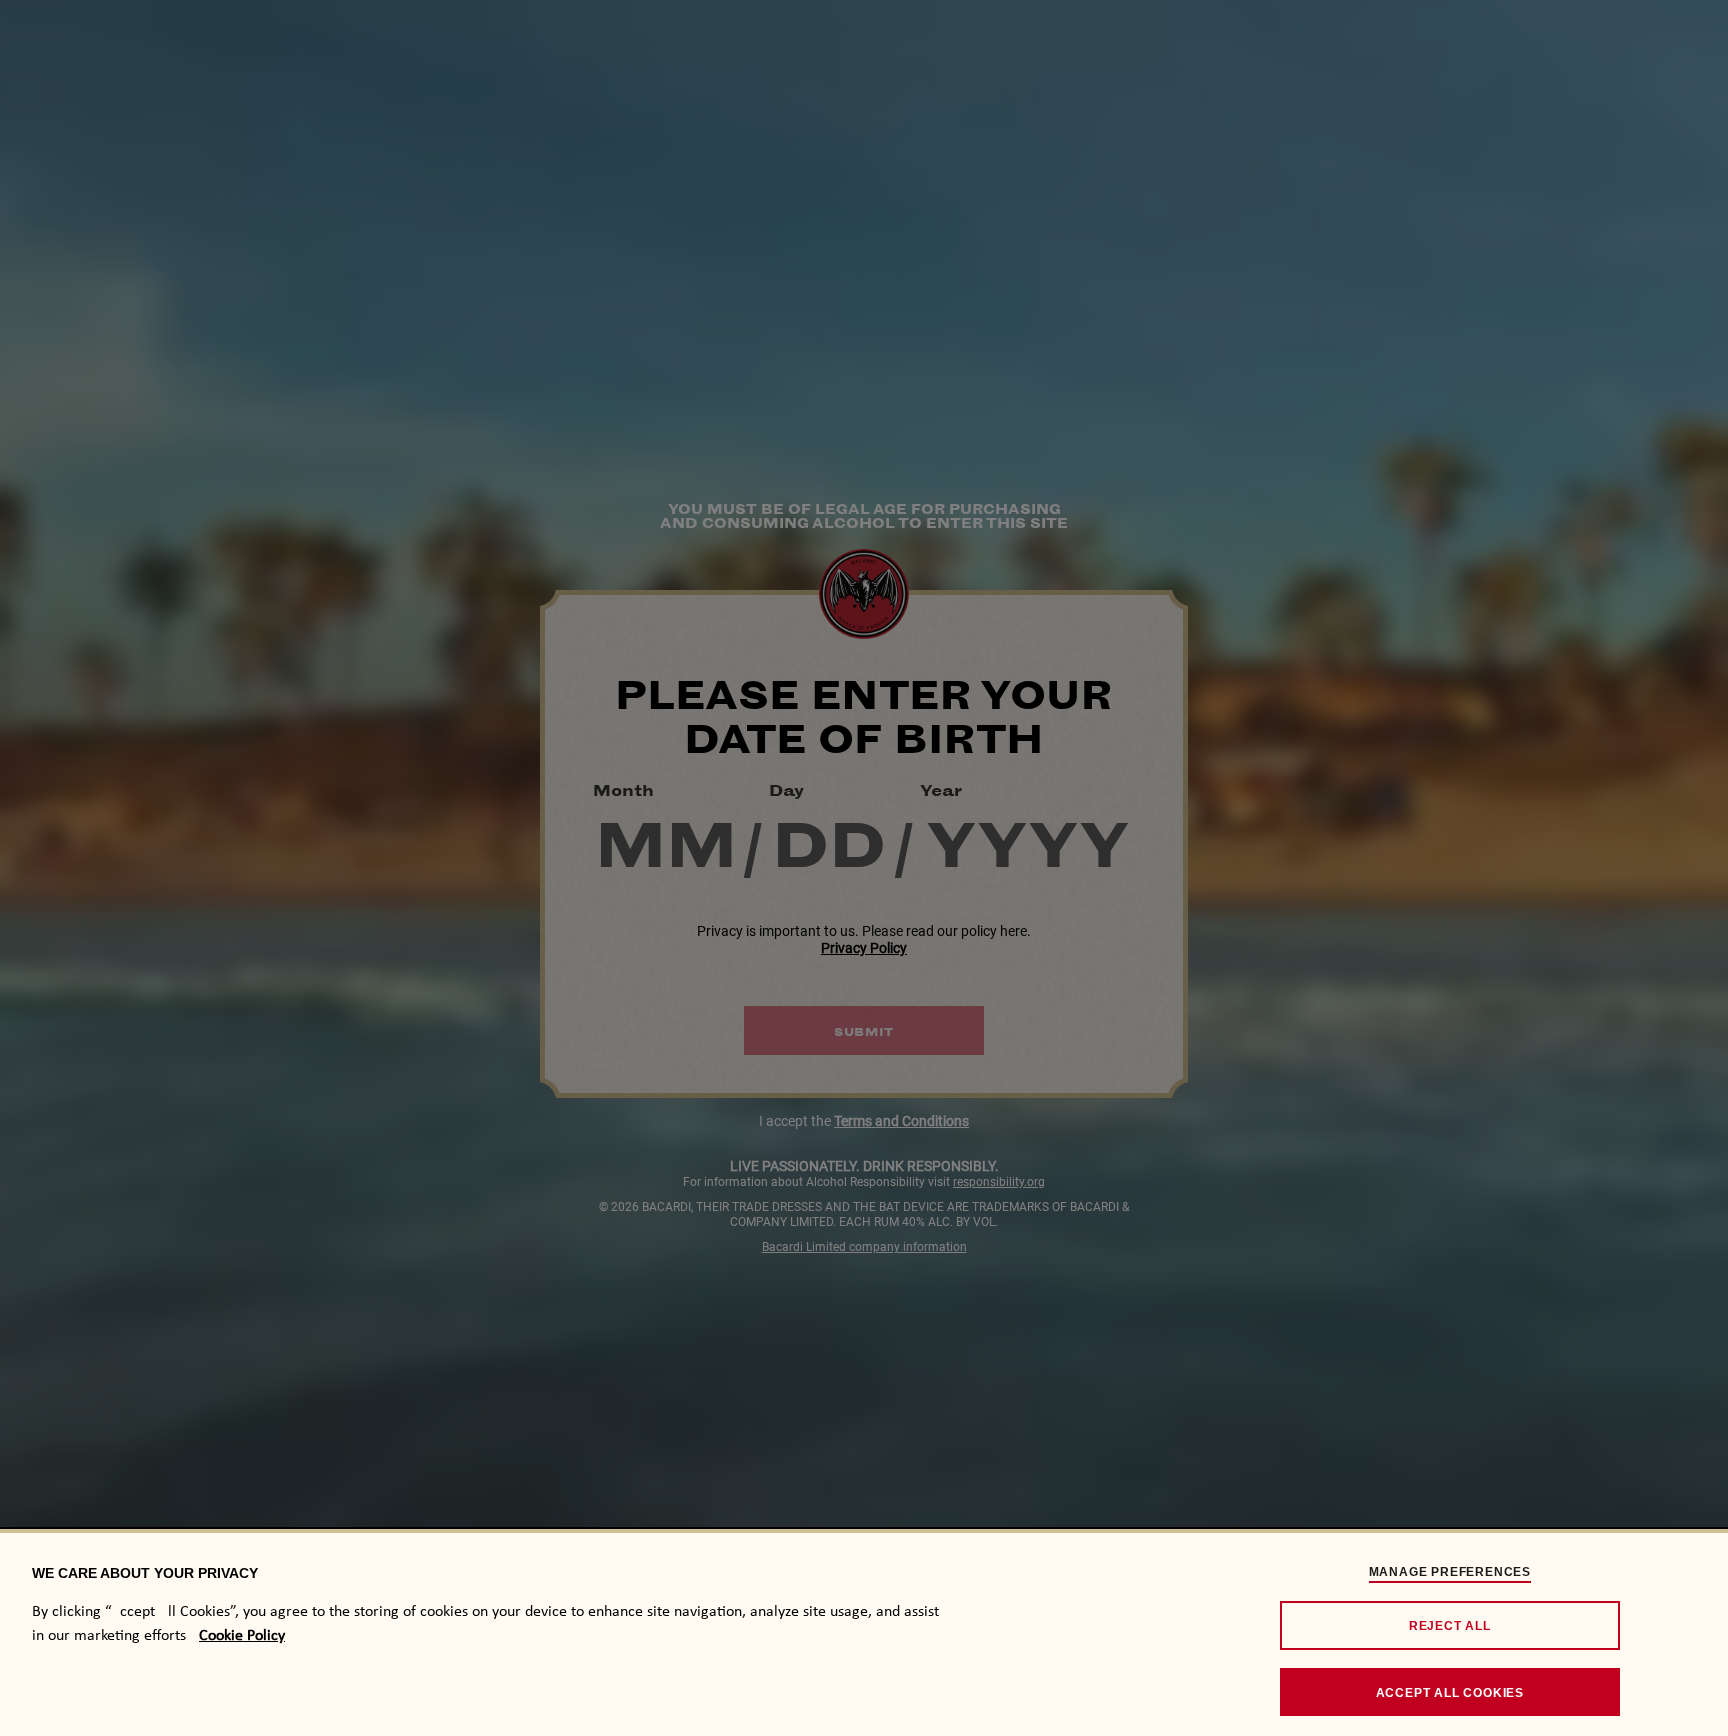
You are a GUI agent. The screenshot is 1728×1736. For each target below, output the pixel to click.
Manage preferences (1450, 1572)
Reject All (1450, 1626)
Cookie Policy (242, 1636)
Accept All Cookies (1450, 1693)
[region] (864, 1632)
